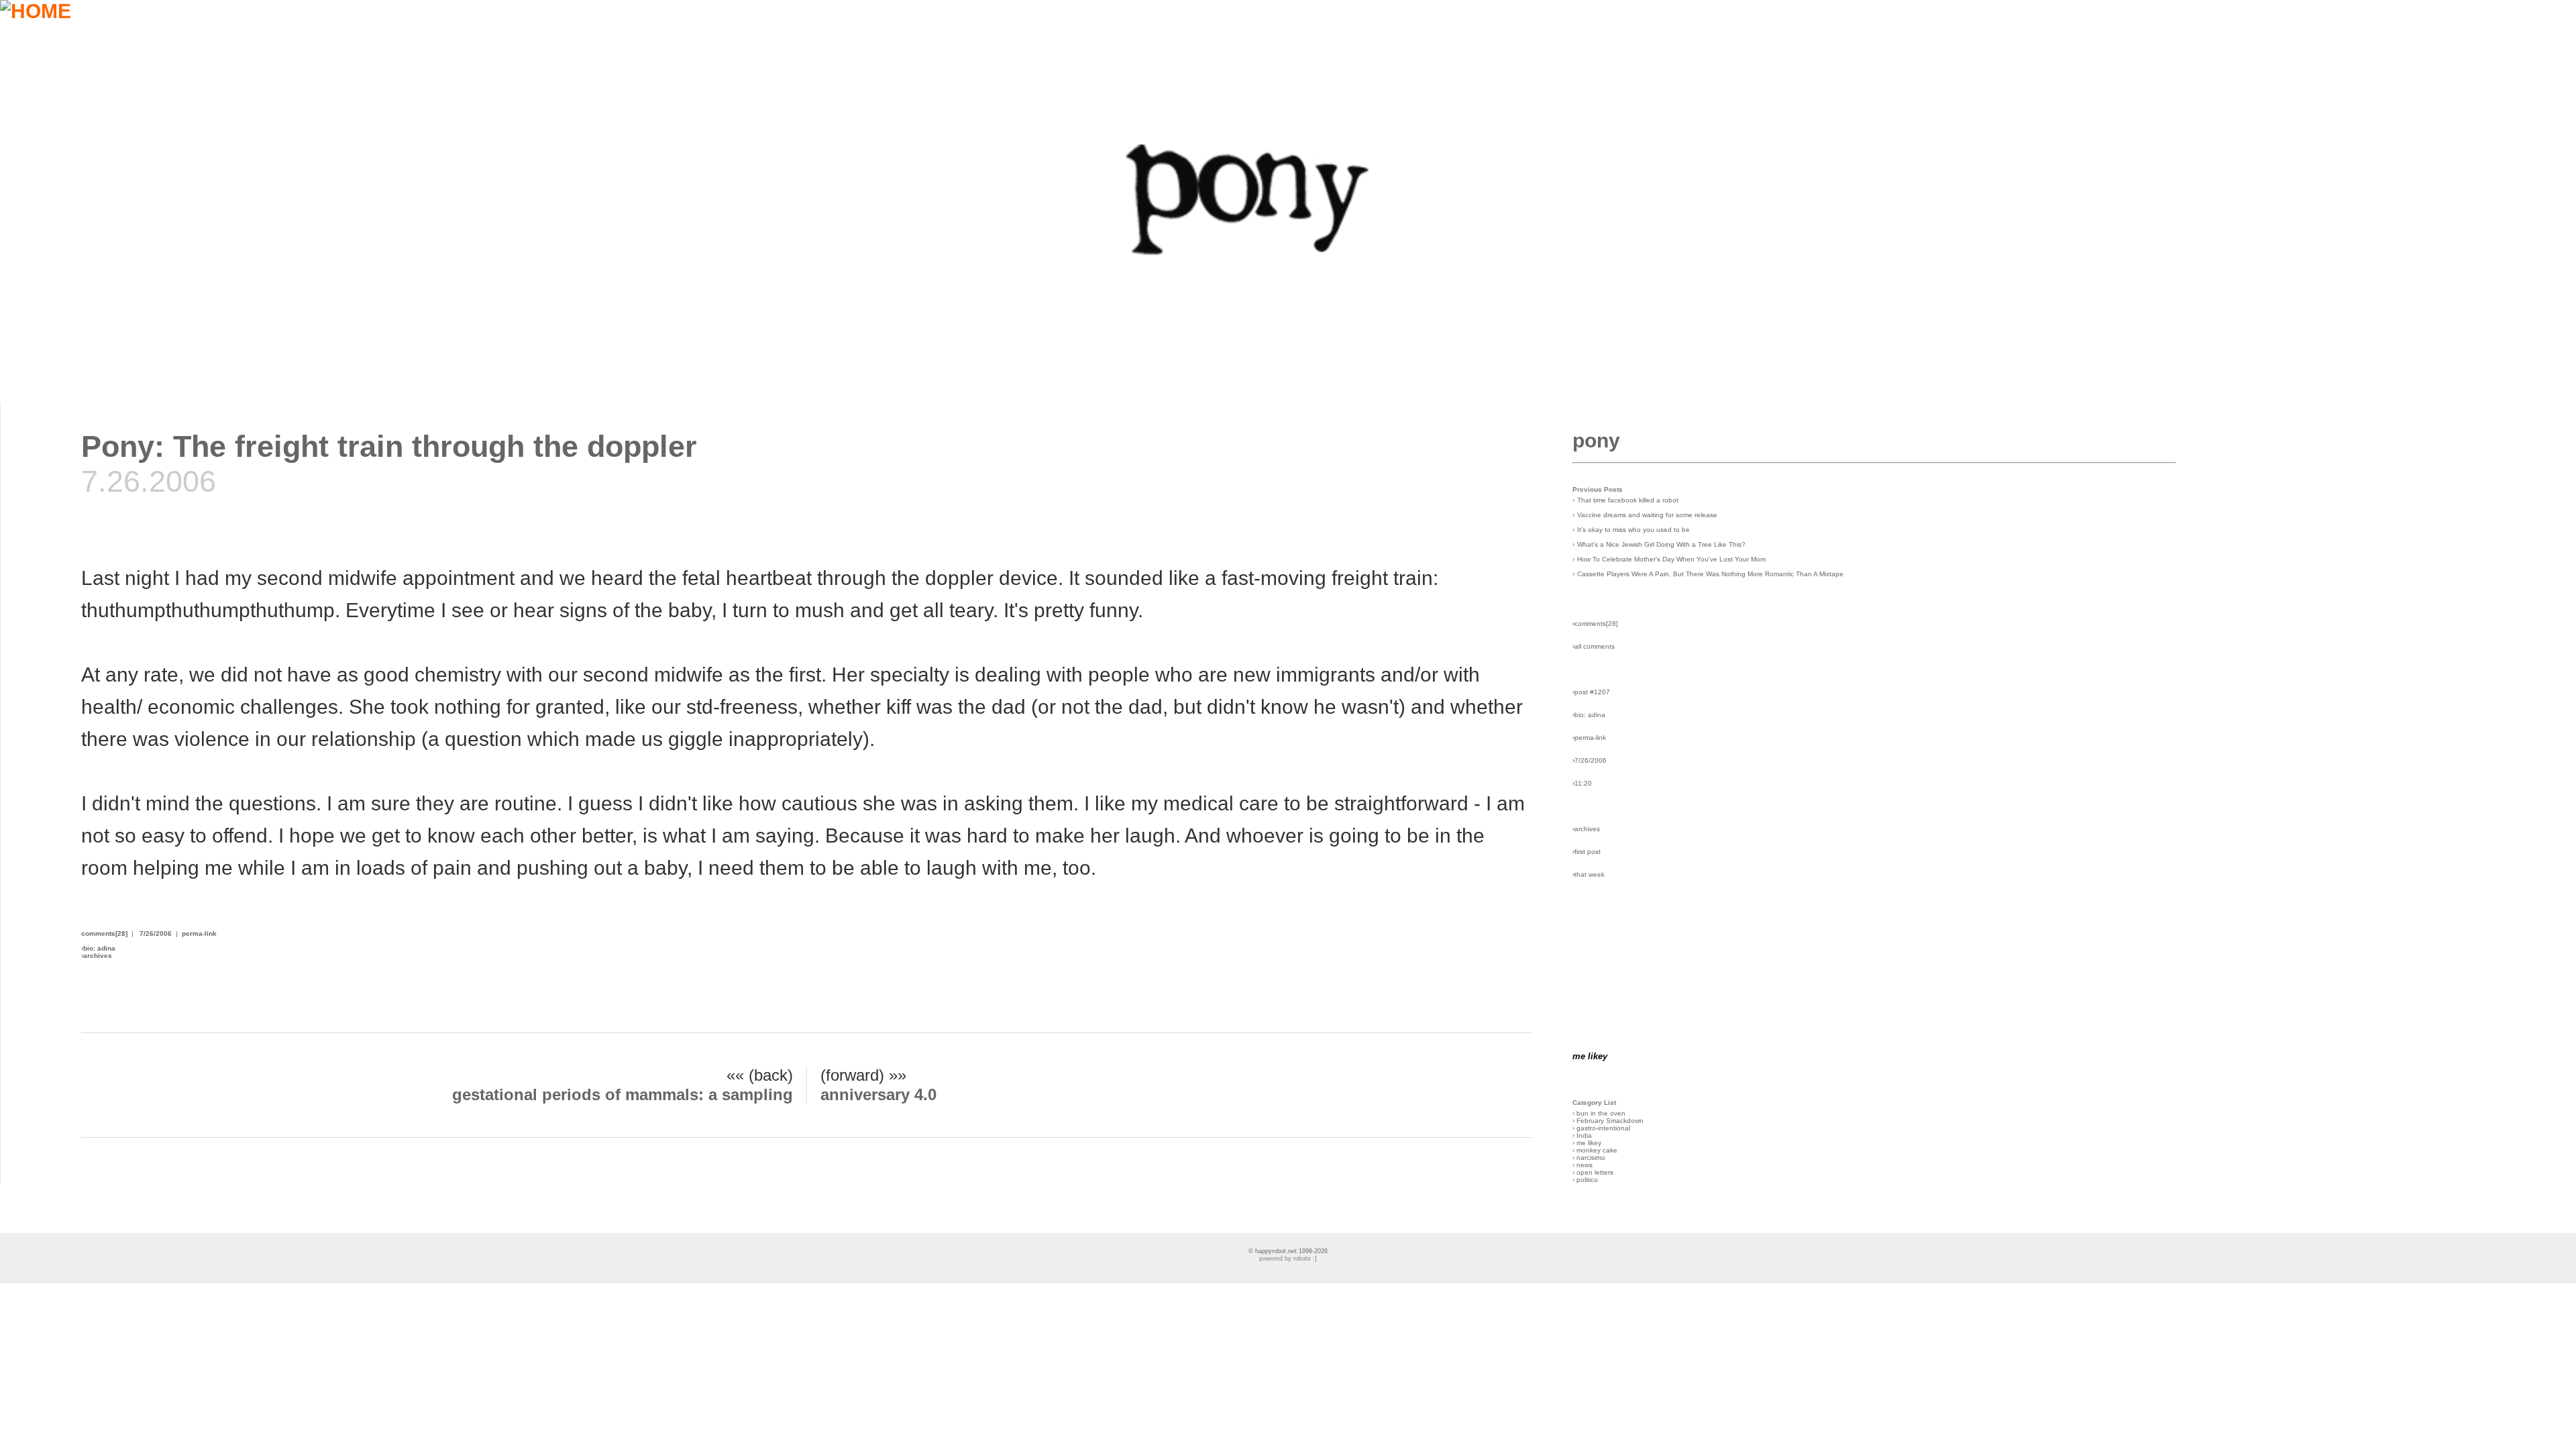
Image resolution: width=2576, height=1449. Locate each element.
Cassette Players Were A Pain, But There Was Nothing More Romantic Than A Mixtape (1710, 574)
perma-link (199, 933)
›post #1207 (1591, 692)
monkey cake (1597, 1150)
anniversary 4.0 (878, 1094)
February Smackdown (1610, 1121)
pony (1596, 440)
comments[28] (104, 933)
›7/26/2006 (1590, 760)
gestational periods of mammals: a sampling (623, 1094)
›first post (1587, 852)
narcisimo (1591, 1158)
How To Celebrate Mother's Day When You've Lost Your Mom (1671, 559)
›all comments (1594, 646)
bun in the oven (1601, 1113)
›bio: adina (1589, 715)
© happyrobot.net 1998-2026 (1288, 1251)
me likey (1589, 1143)
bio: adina (99, 948)
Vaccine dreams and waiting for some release (1647, 515)
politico (1587, 1180)
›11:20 (1582, 783)
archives (98, 956)
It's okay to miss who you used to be (1633, 530)
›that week (1589, 874)
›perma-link (1589, 738)
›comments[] (1595, 624)
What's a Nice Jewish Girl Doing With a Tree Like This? (1661, 544)
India (1584, 1135)
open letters (1595, 1172)
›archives (1586, 829)
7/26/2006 (156, 933)
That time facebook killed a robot (1628, 500)
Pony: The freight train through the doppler (389, 446)
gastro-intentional (1603, 1128)
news (1585, 1165)
